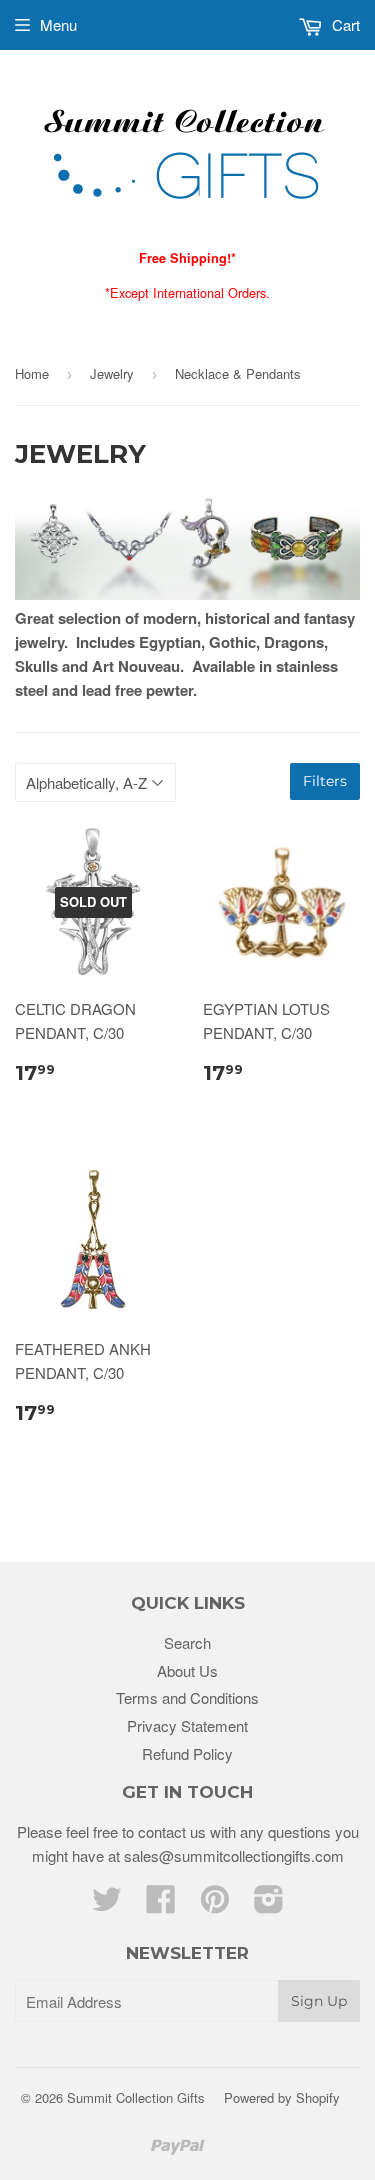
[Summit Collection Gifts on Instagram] (269, 1904)
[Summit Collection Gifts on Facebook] (161, 1904)
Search (187, 1642)
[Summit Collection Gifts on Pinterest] (215, 1904)
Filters (325, 781)
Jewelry (112, 373)
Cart (344, 24)
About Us (187, 1670)
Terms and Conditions (187, 1697)
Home (32, 373)
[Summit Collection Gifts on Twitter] (107, 1904)
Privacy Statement (187, 1725)
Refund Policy (187, 1753)
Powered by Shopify (282, 2097)
